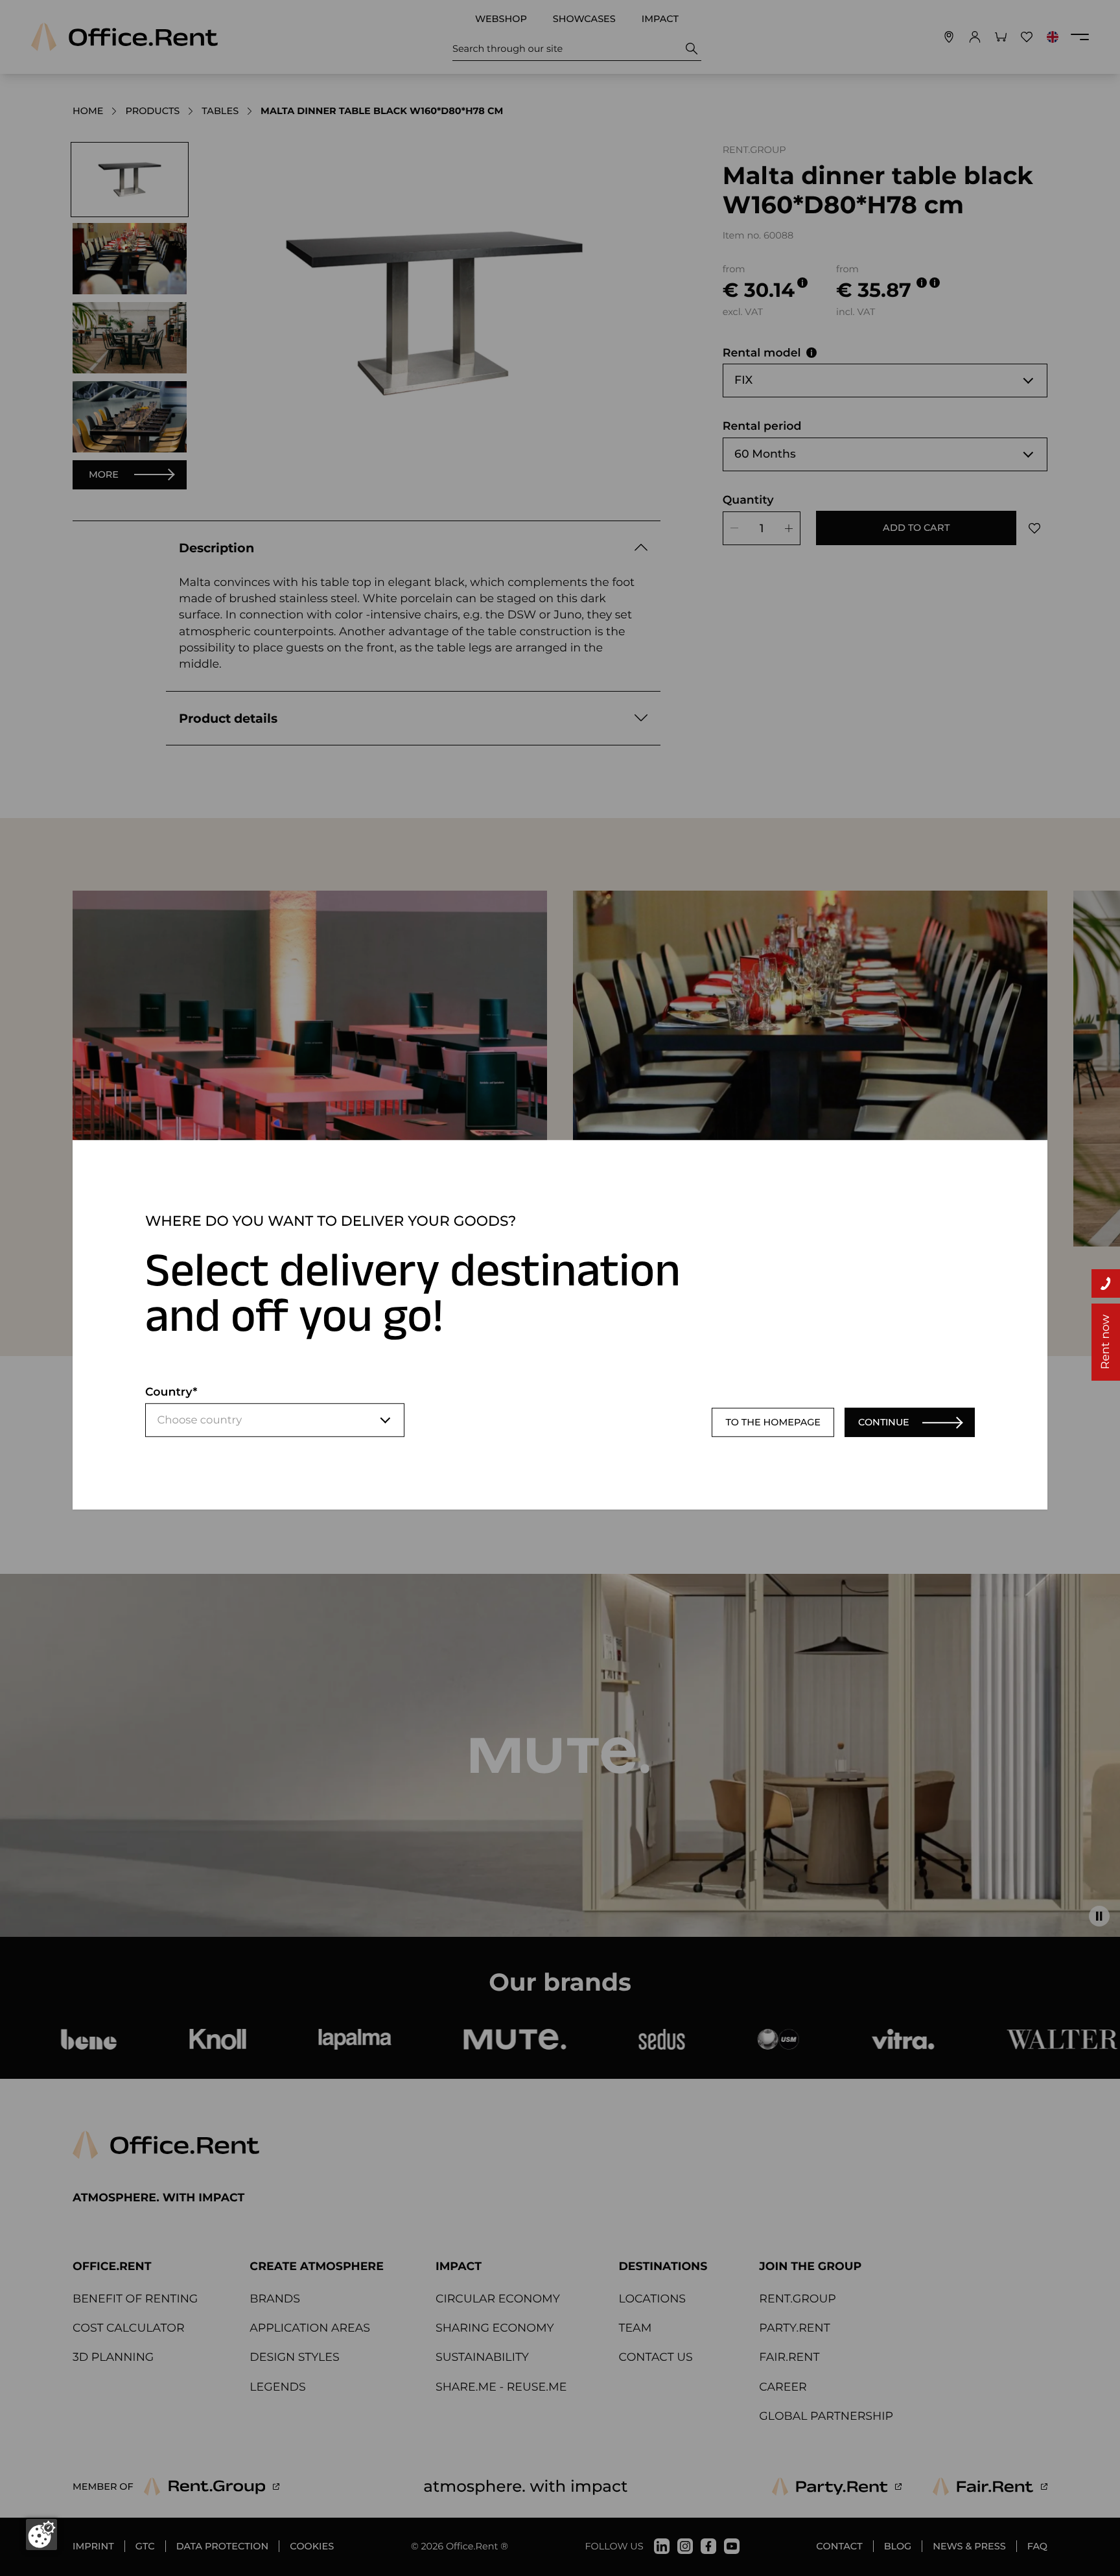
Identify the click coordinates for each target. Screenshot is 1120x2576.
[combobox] (275, 1420)
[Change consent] (41, 2535)
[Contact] (1106, 1283)
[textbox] (275, 1420)
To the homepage (773, 1422)
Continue (884, 1422)
